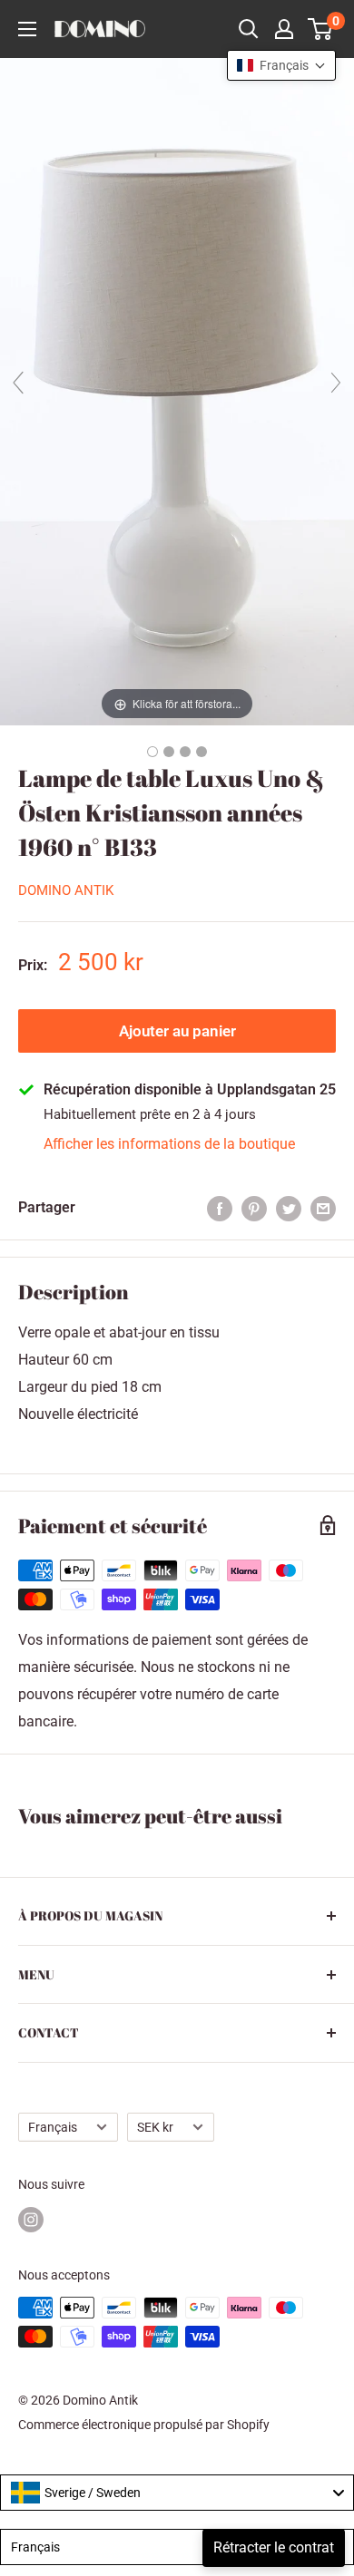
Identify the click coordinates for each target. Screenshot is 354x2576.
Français (53, 2127)
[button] (281, 65)
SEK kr (155, 2127)
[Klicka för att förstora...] (177, 390)
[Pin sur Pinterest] (254, 1208)
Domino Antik (66, 890)
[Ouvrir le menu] (27, 29)
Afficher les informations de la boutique (169, 1144)
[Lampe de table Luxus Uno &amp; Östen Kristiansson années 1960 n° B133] (152, 752)
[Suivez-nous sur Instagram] (31, 2220)
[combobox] (177, 2493)
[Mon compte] (284, 29)
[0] (321, 29)
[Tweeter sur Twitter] (289, 1208)
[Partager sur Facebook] (220, 1208)
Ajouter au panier (177, 1031)
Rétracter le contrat (274, 2547)
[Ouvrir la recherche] (249, 29)
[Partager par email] (323, 1208)
